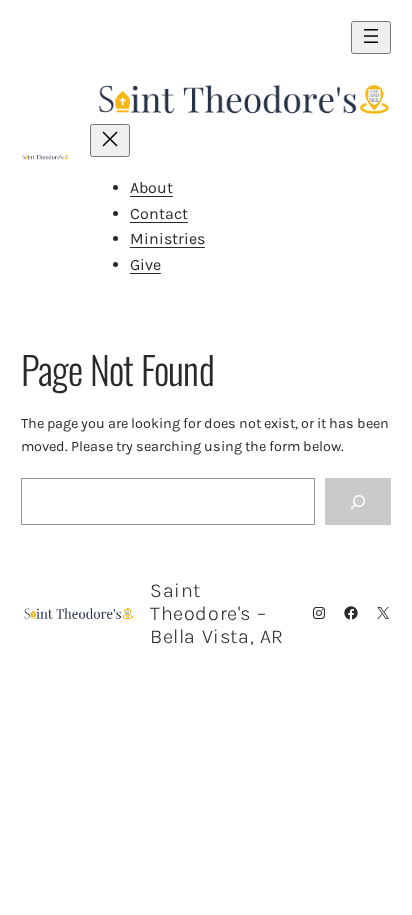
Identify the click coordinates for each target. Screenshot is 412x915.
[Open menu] (371, 37)
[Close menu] (110, 140)
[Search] (358, 501)
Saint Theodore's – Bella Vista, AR (217, 613)
